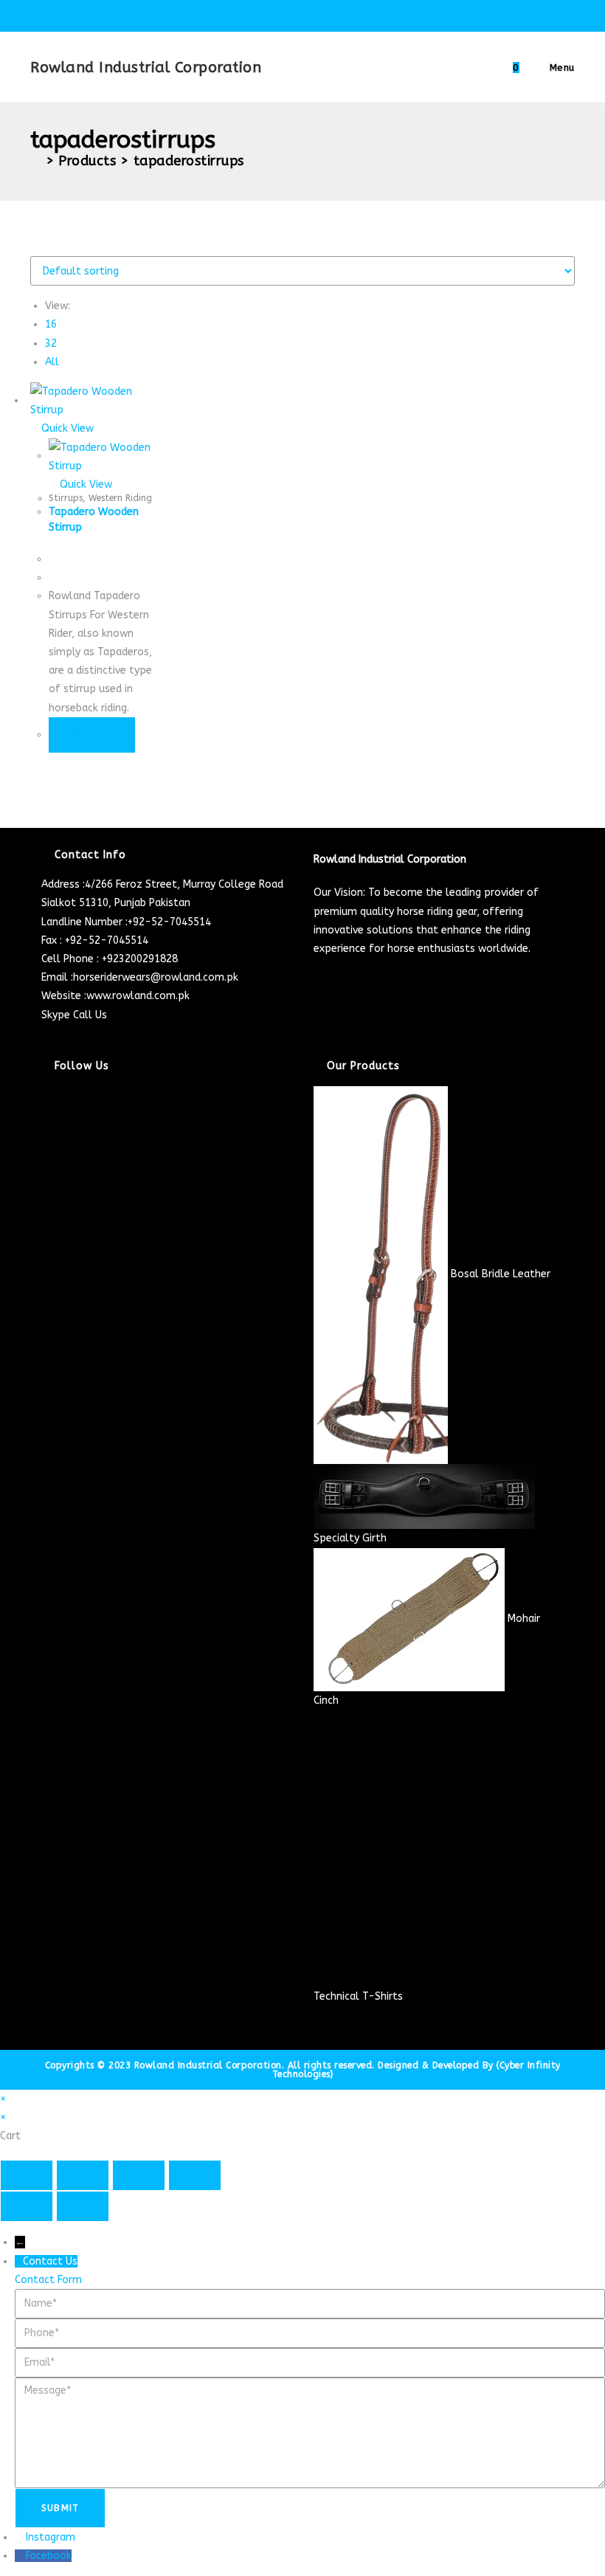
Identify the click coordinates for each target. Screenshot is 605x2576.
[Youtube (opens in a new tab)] (354, 14)
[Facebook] (45, 1114)
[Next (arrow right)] (83, 2206)
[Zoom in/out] (27, 2175)
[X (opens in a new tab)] (254, 14)
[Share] (139, 2175)
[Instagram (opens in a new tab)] (305, 14)
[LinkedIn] (45, 1151)
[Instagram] (45, 1132)
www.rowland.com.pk (138, 996)
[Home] (36, 161)
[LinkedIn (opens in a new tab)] (322, 14)
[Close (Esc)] (195, 2175)
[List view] (42, 247)
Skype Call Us (74, 1015)
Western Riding (120, 498)
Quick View (66, 428)
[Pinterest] (45, 1170)
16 (51, 324)
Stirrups (66, 498)
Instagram (51, 2537)
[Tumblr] (45, 1188)
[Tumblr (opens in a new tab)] (339, 14)
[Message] (310, 2432)
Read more (92, 735)
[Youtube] (45, 1207)
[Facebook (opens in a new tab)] (271, 14)
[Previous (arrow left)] (27, 2206)
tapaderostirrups (189, 161)
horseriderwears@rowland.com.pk (156, 977)
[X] (45, 1095)
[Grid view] (34, 247)
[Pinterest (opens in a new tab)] (288, 14)
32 (51, 343)
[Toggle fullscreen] (83, 2175)
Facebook (49, 2556)
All (52, 362)
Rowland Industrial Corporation (146, 68)
